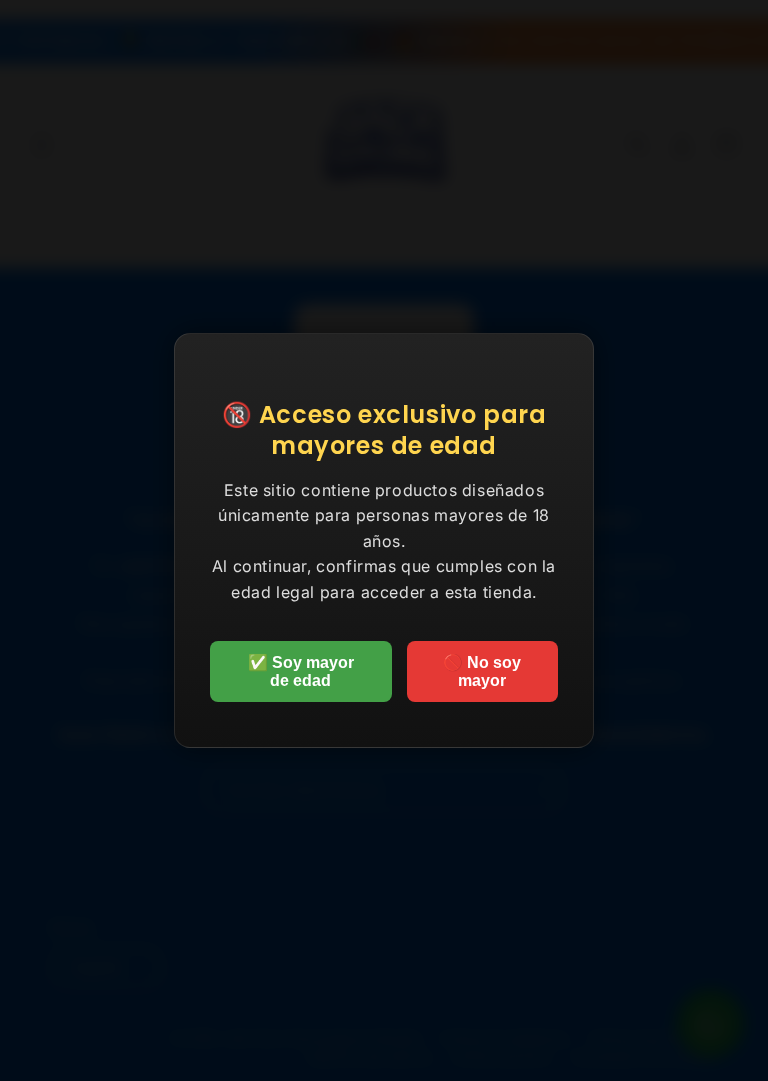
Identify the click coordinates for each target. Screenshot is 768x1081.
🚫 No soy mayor (482, 671)
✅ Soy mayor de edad (301, 671)
